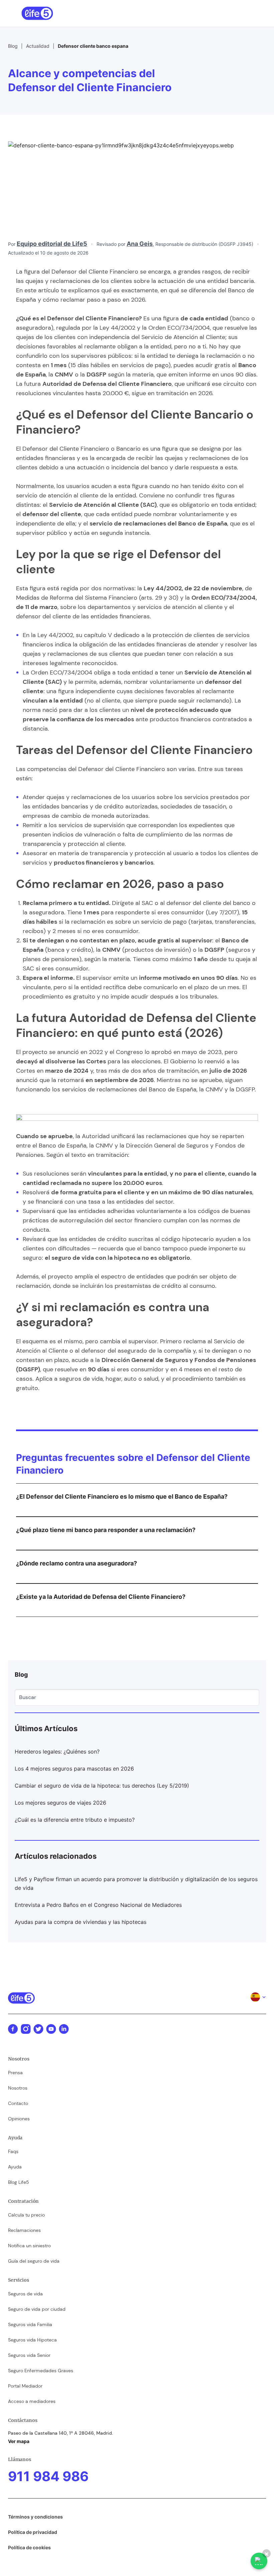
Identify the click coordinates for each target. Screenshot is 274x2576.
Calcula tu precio (26, 2215)
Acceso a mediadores (32, 2401)
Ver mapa (19, 2441)
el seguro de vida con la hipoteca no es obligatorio (117, 1258)
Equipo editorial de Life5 (52, 244)
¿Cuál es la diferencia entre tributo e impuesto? (75, 1820)
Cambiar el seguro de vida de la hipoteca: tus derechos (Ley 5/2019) (102, 1786)
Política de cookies (29, 2547)
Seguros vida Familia (30, 2324)
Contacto (18, 2103)
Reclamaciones (24, 2230)
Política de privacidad (33, 2532)
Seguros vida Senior (29, 2355)
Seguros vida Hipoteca (32, 2340)
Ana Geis (140, 244)
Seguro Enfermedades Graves (41, 2371)
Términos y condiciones (35, 2517)
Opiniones (19, 2119)
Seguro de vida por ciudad (37, 2309)
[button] (249, 13)
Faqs (13, 2151)
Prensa (15, 2073)
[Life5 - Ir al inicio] (37, 13)
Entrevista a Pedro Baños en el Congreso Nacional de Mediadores (98, 1905)
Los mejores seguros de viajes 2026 (60, 1803)
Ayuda (15, 2167)
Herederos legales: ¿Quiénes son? (57, 1752)
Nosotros (18, 2088)
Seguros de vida (25, 2294)
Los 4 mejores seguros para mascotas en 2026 (74, 1769)
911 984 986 (48, 2476)
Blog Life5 (19, 2182)
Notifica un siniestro (29, 2246)
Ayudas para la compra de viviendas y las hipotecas (81, 1922)
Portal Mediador (25, 2386)
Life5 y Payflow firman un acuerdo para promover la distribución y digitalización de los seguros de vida (136, 1883)
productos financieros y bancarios (104, 863)
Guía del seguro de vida (34, 2261)
